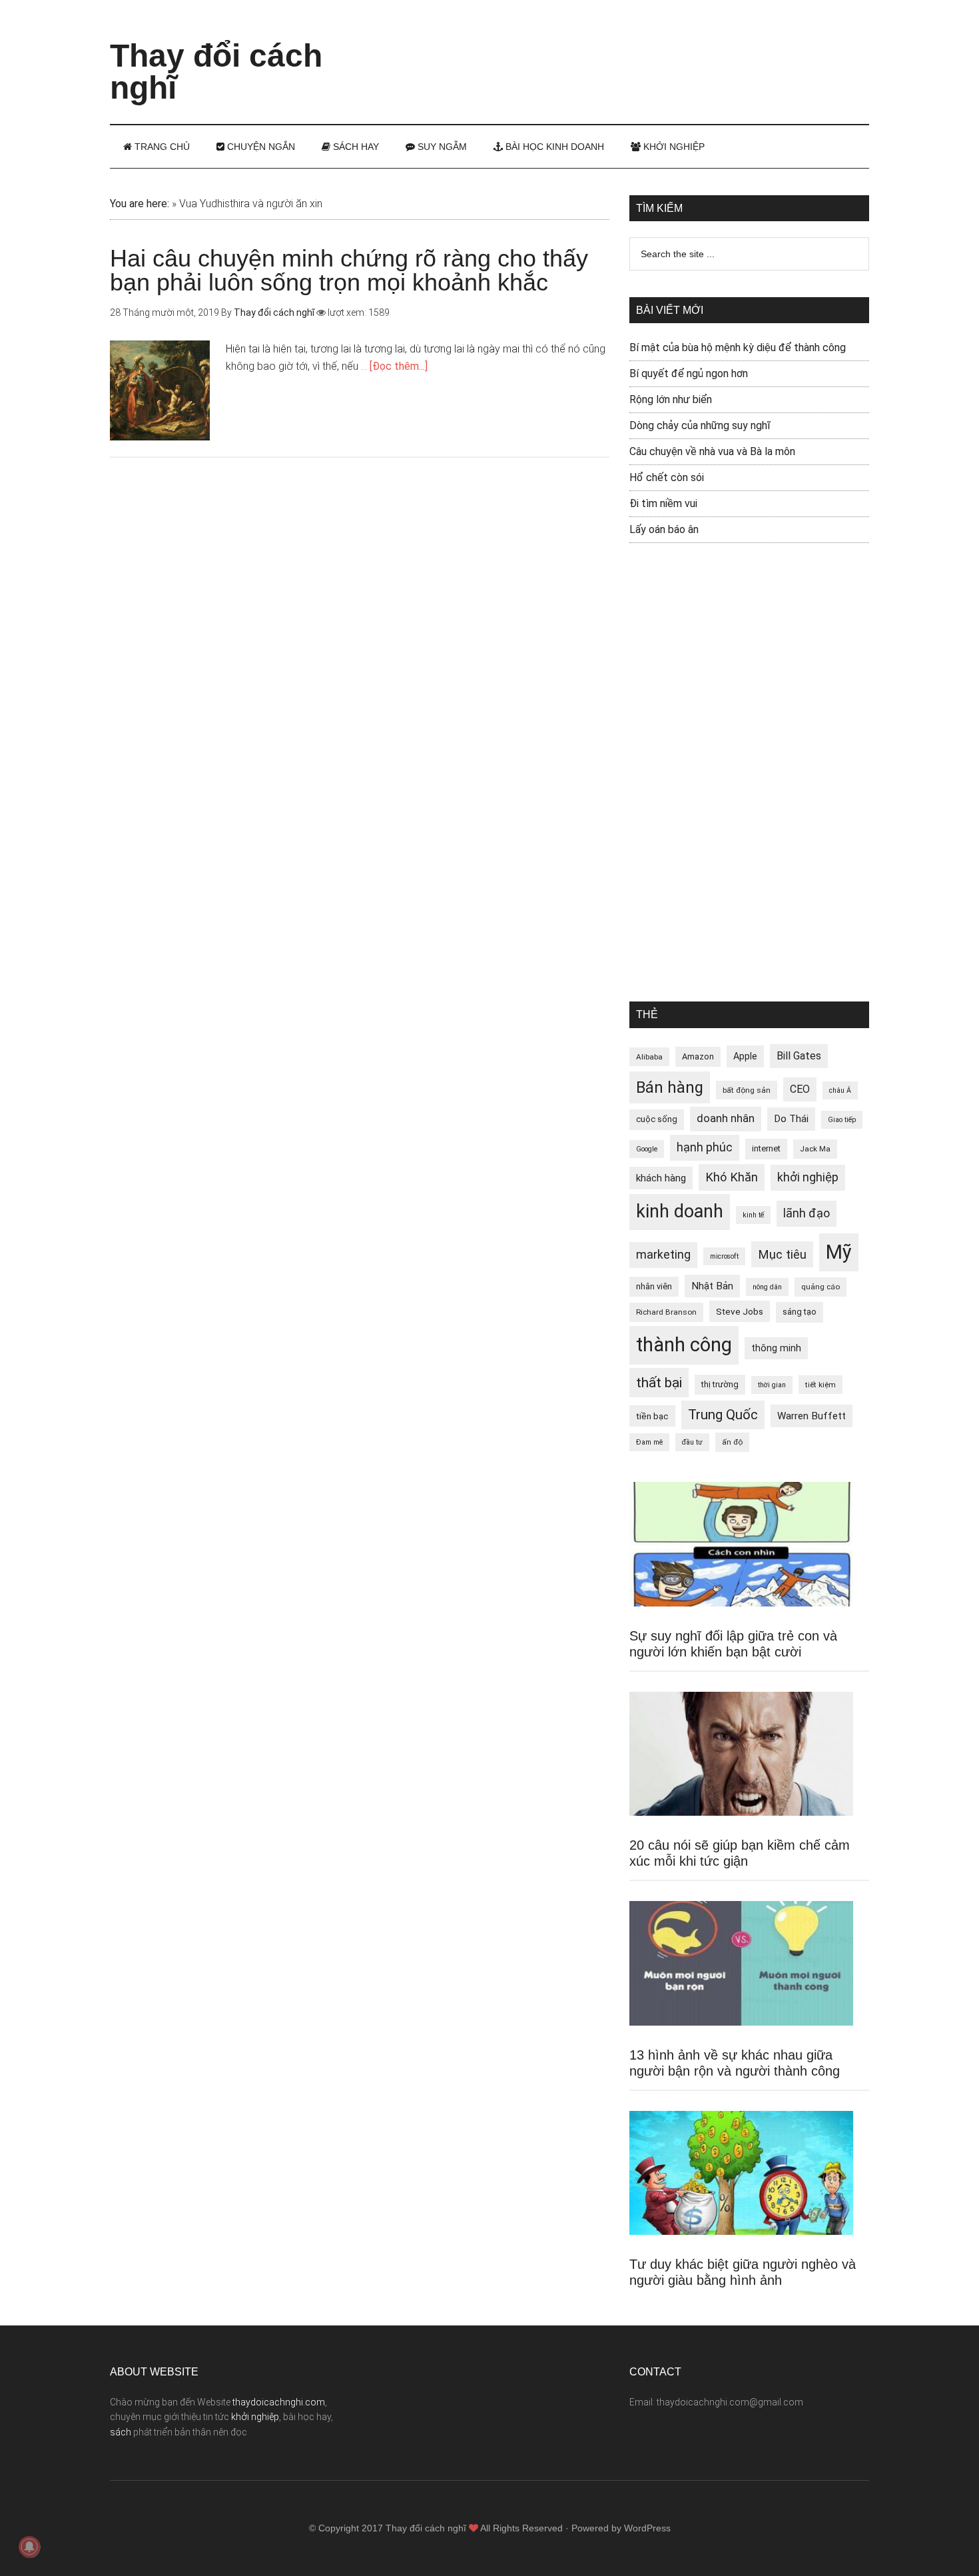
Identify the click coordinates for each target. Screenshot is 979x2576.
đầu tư (692, 1442)
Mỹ (839, 1252)
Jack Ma (815, 1149)
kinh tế (753, 1215)
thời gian (772, 1385)
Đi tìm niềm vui (663, 503)
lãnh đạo (807, 1213)
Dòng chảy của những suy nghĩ (700, 425)
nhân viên (654, 1286)
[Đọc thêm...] (399, 366)
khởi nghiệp (808, 1177)
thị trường (720, 1384)
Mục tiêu (782, 1254)
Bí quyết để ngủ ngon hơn (689, 373)
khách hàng (661, 1178)
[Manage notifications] (29, 2547)
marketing (663, 1255)
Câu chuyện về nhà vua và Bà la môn (712, 451)
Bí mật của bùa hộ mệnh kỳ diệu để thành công (738, 347)
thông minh (776, 1348)
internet (766, 1148)
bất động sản (747, 1090)
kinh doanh (680, 1211)
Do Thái (791, 1119)
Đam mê (649, 1442)
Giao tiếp (842, 1120)
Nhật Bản (712, 1286)
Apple (745, 1056)
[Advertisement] (627, 50)
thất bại (659, 1382)
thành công (684, 1345)
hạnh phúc (705, 1147)
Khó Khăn (732, 1177)
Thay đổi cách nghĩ (216, 72)
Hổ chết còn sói (667, 477)
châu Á (840, 1090)
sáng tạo (800, 1312)
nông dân (767, 1287)
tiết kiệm (820, 1385)
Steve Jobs (740, 1311)
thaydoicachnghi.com (279, 2402)
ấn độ (732, 1442)
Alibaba (649, 1057)
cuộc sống (657, 1119)
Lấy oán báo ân (664, 529)
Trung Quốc (723, 1415)
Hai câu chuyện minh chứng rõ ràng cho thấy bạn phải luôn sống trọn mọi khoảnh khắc (349, 270)
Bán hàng (670, 1087)
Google (647, 1149)
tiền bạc (652, 1416)
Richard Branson (666, 1312)
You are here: (140, 204)
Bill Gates (799, 1056)
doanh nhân (726, 1118)
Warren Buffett (812, 1416)
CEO (800, 1089)
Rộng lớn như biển (671, 399)
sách (121, 2432)
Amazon (698, 1056)
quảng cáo (820, 1287)
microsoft (724, 1256)
